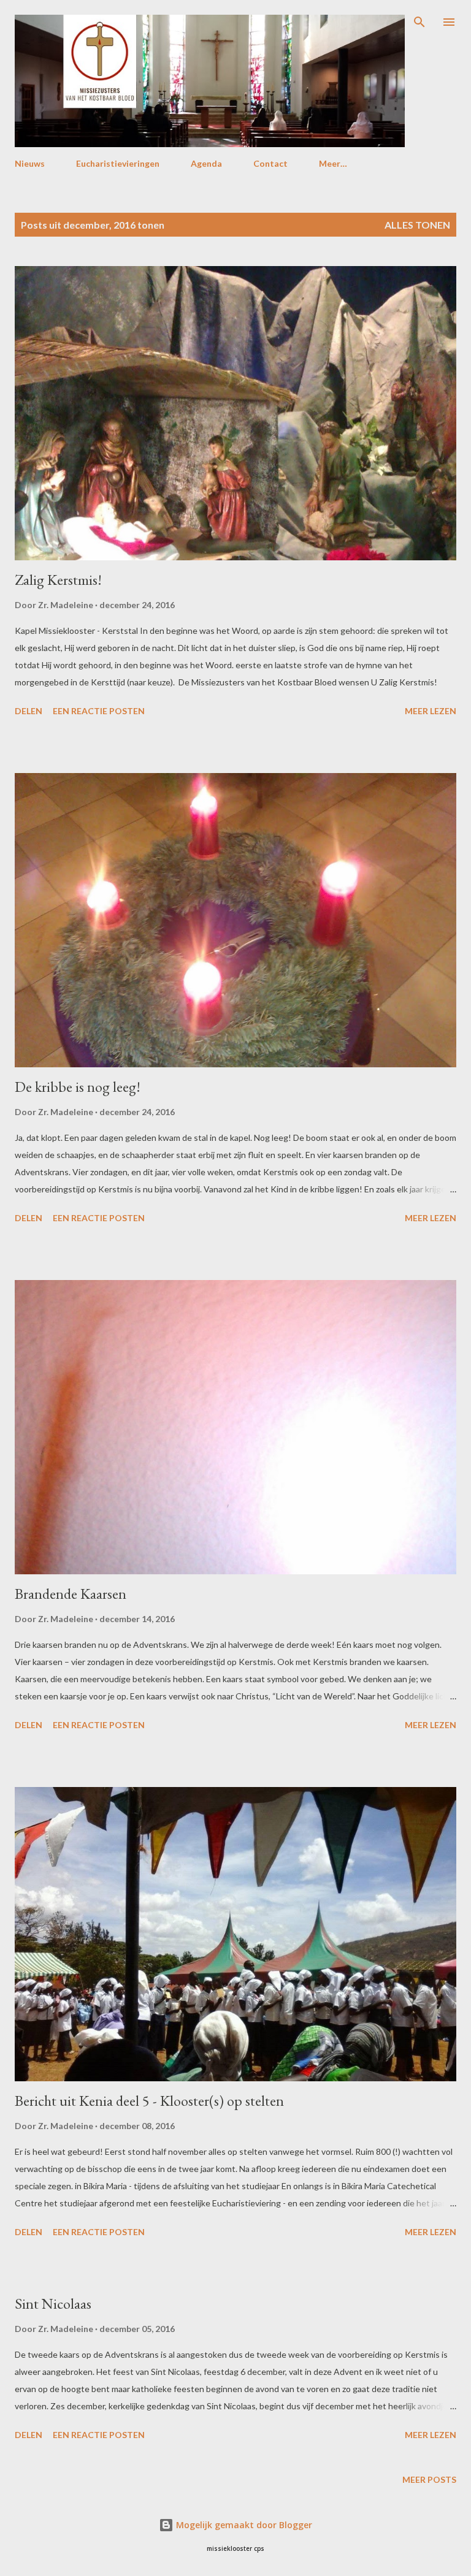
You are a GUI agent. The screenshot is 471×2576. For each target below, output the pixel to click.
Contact (270, 163)
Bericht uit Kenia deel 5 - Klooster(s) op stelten (149, 2101)
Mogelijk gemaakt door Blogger (243, 2525)
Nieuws (30, 163)
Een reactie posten (99, 711)
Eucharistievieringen (118, 163)
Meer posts (429, 2479)
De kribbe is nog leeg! (78, 1087)
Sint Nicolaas (53, 2304)
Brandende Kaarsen (71, 1594)
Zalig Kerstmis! (58, 580)
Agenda (206, 163)
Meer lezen (431, 711)
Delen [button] (29, 711)
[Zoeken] (419, 22)
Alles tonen (417, 225)
